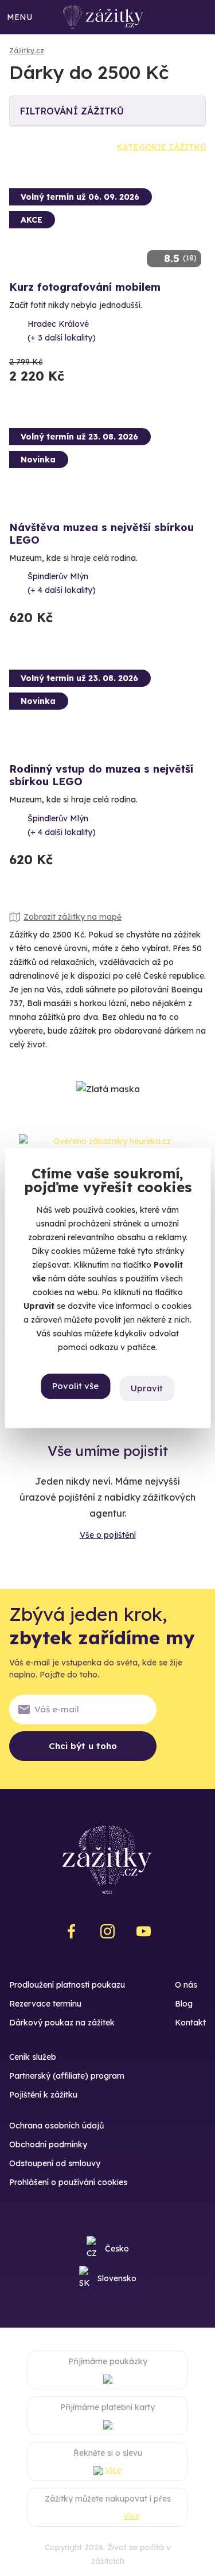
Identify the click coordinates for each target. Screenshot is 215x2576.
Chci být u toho (83, 1746)
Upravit (147, 1388)
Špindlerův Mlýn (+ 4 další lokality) (62, 583)
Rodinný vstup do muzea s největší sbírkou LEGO (101, 775)
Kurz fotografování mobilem (85, 287)
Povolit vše (75, 1386)
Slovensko (117, 2278)
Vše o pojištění (108, 1535)
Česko (117, 2249)
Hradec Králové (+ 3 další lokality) (62, 331)
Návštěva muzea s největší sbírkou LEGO (101, 534)
